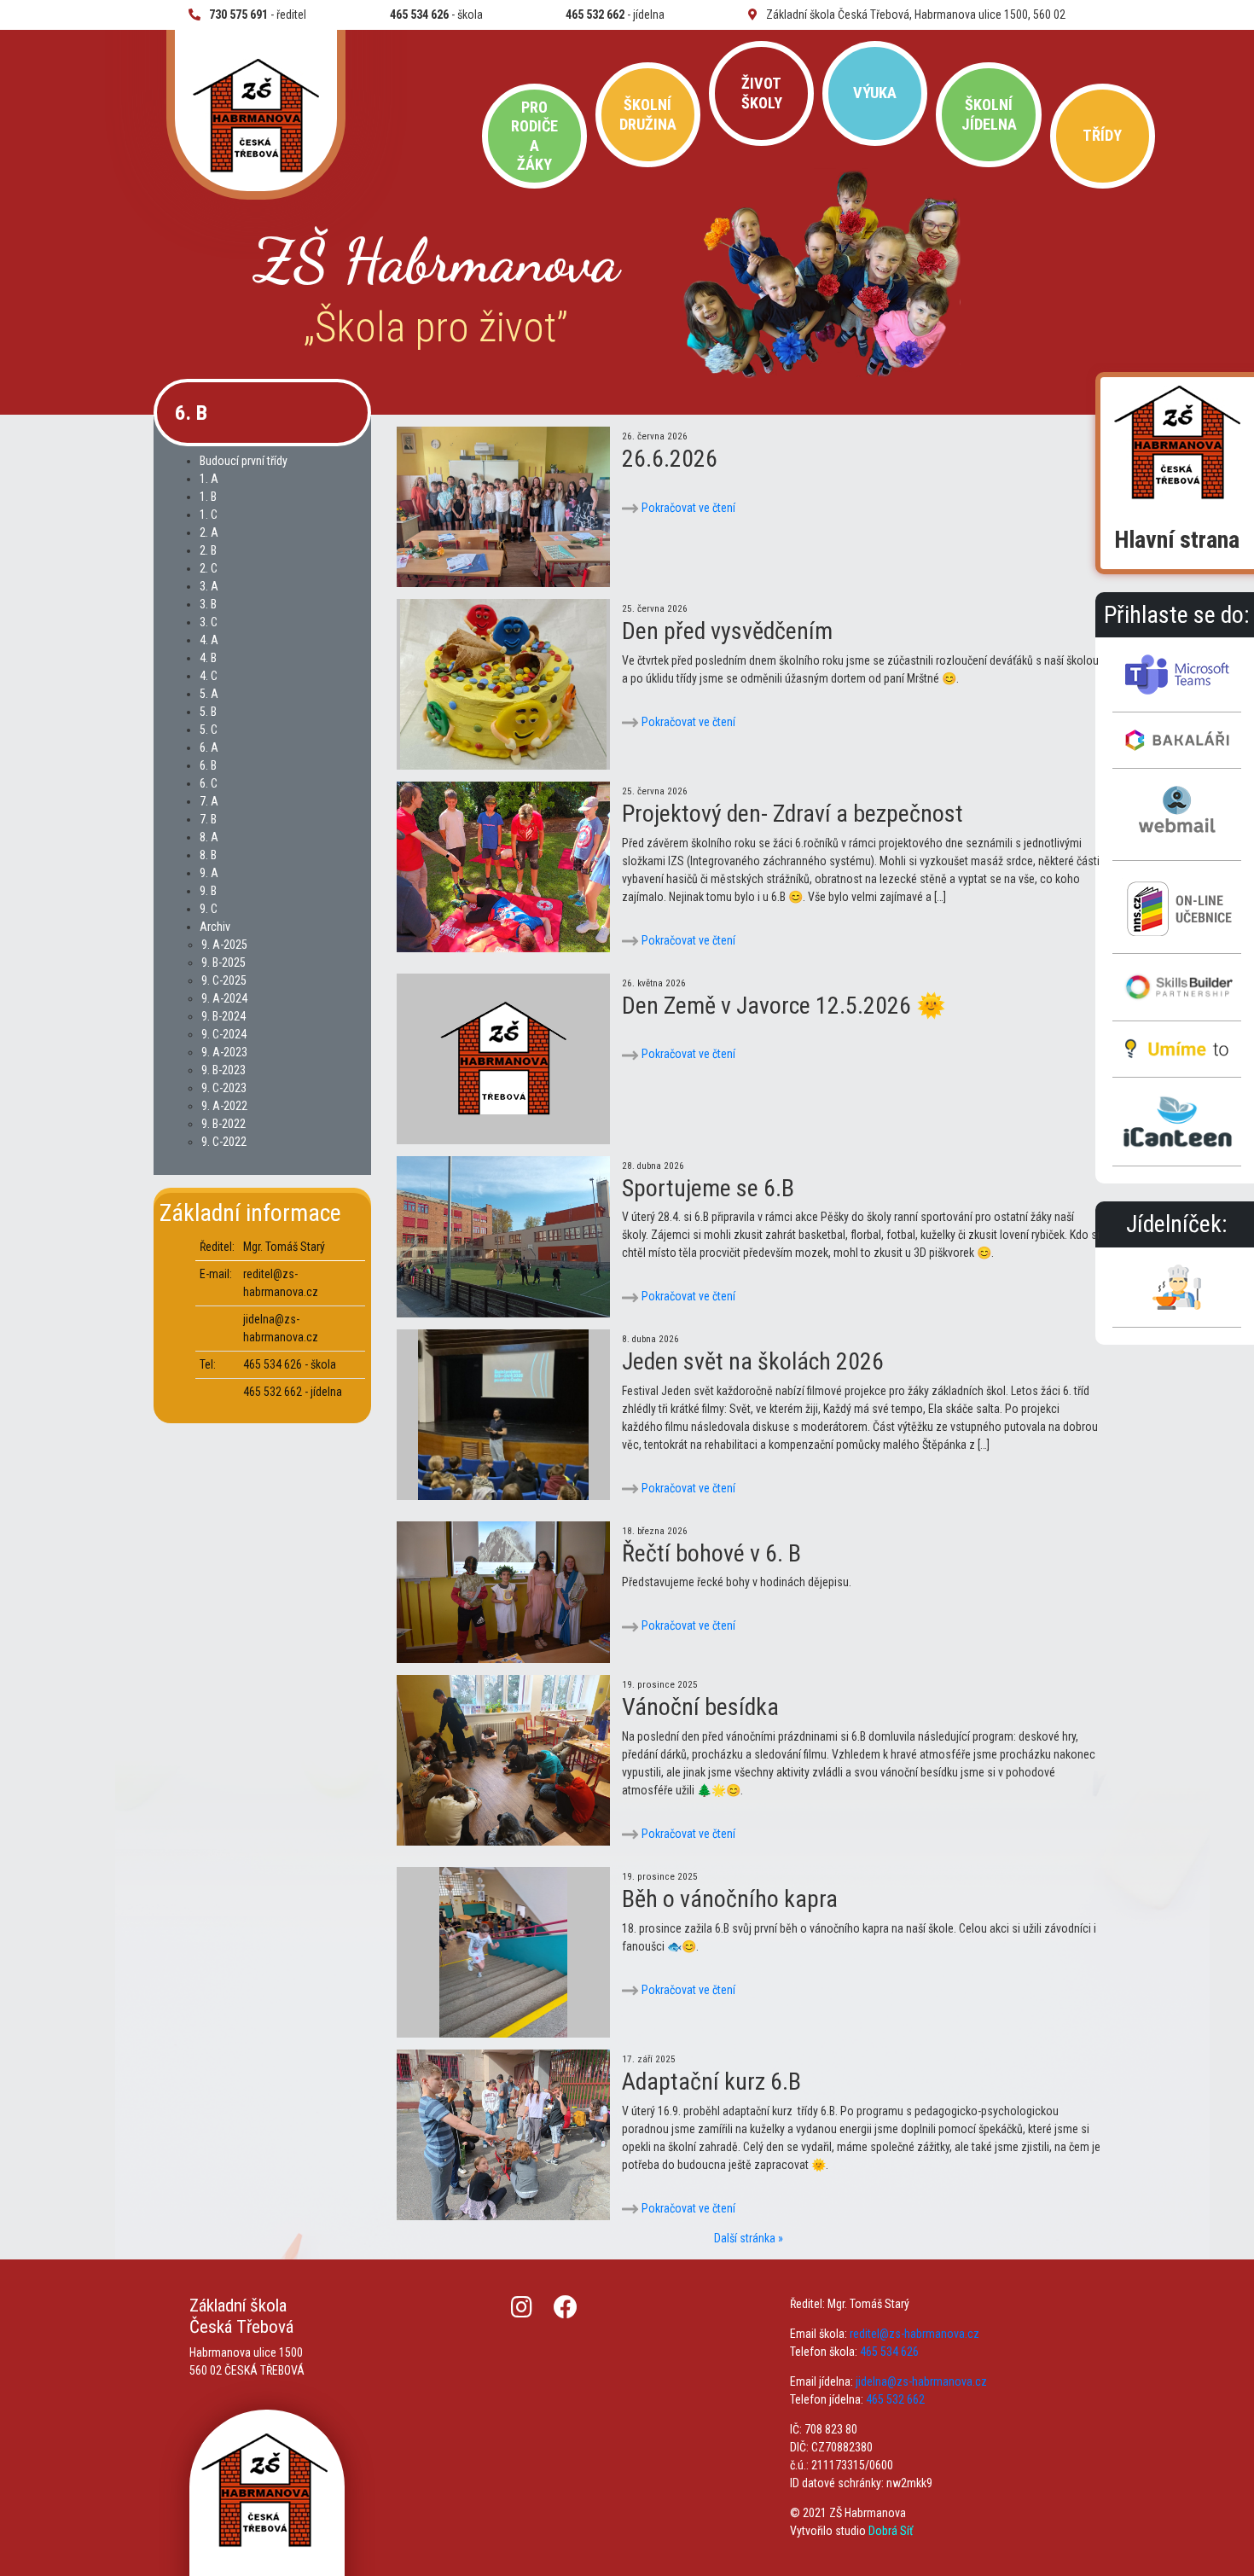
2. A (209, 532)
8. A (209, 837)
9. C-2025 (224, 980)
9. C (209, 909)
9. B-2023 (224, 1070)
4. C (209, 676)
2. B (208, 550)
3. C (209, 622)
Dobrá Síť (891, 2531)
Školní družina (648, 114)
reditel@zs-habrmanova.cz (914, 2334)
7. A (209, 801)
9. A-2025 (224, 945)
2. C (209, 568)
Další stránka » (749, 2238)
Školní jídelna (989, 114)
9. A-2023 (224, 1052)
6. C (209, 783)
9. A (209, 873)
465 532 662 (895, 2399)
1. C (209, 515)
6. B (208, 765)
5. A (209, 694)
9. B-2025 (224, 962)
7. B (208, 819)
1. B (208, 497)
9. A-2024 (224, 998)
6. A (209, 747)
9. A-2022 (224, 1106)
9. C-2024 (224, 1034)
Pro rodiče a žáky (534, 136)
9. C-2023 (224, 1088)
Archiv (215, 927)
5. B (208, 712)
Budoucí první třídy (244, 461)
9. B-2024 (224, 1016)
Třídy (1102, 135)
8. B (208, 855)
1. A (209, 479)
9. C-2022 (224, 1142)
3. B (208, 604)
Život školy (762, 93)
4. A (209, 640)
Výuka (875, 93)
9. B (208, 891)
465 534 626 (889, 2352)
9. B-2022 (224, 1124)
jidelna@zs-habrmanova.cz (921, 2381)
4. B (208, 658)
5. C (209, 730)
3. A (209, 586)
